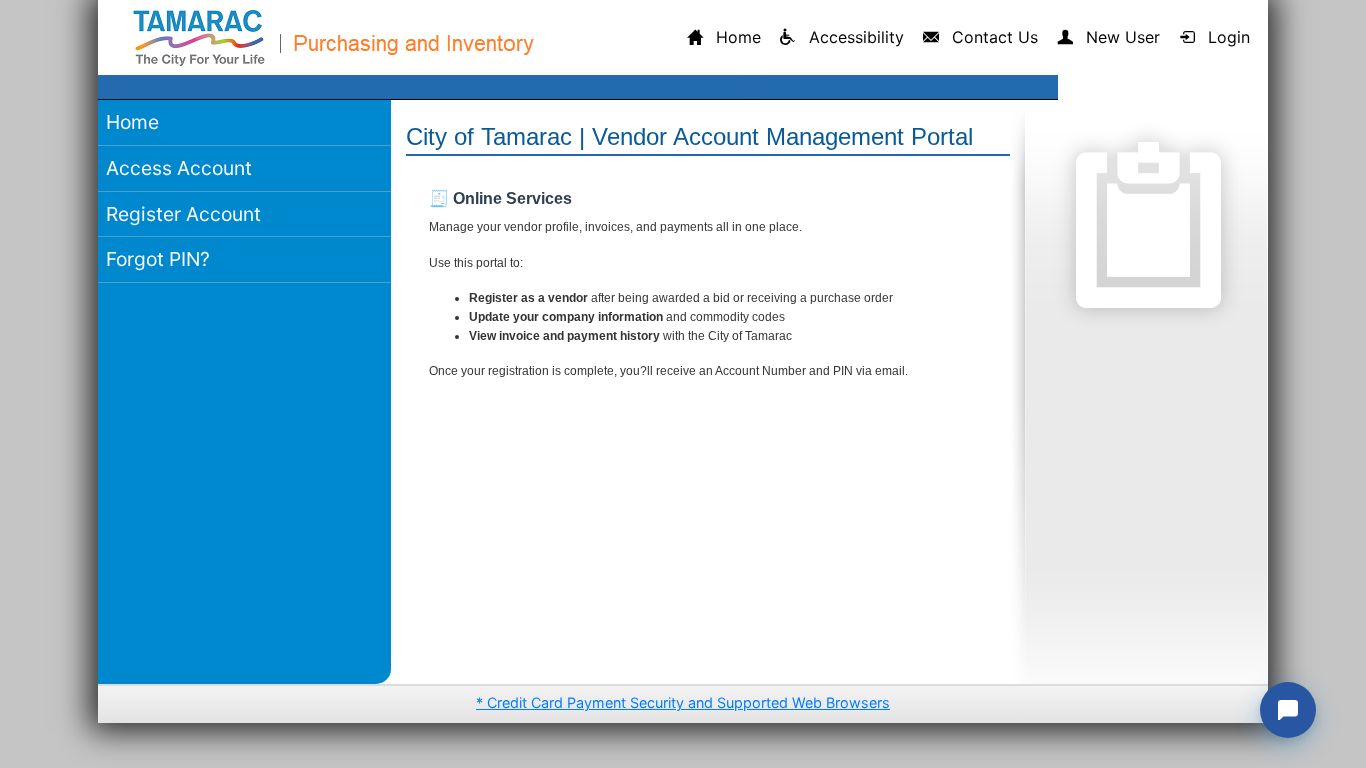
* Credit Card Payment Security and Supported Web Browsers (683, 702)
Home (132, 122)
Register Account (183, 214)
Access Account (179, 168)
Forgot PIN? (158, 259)
